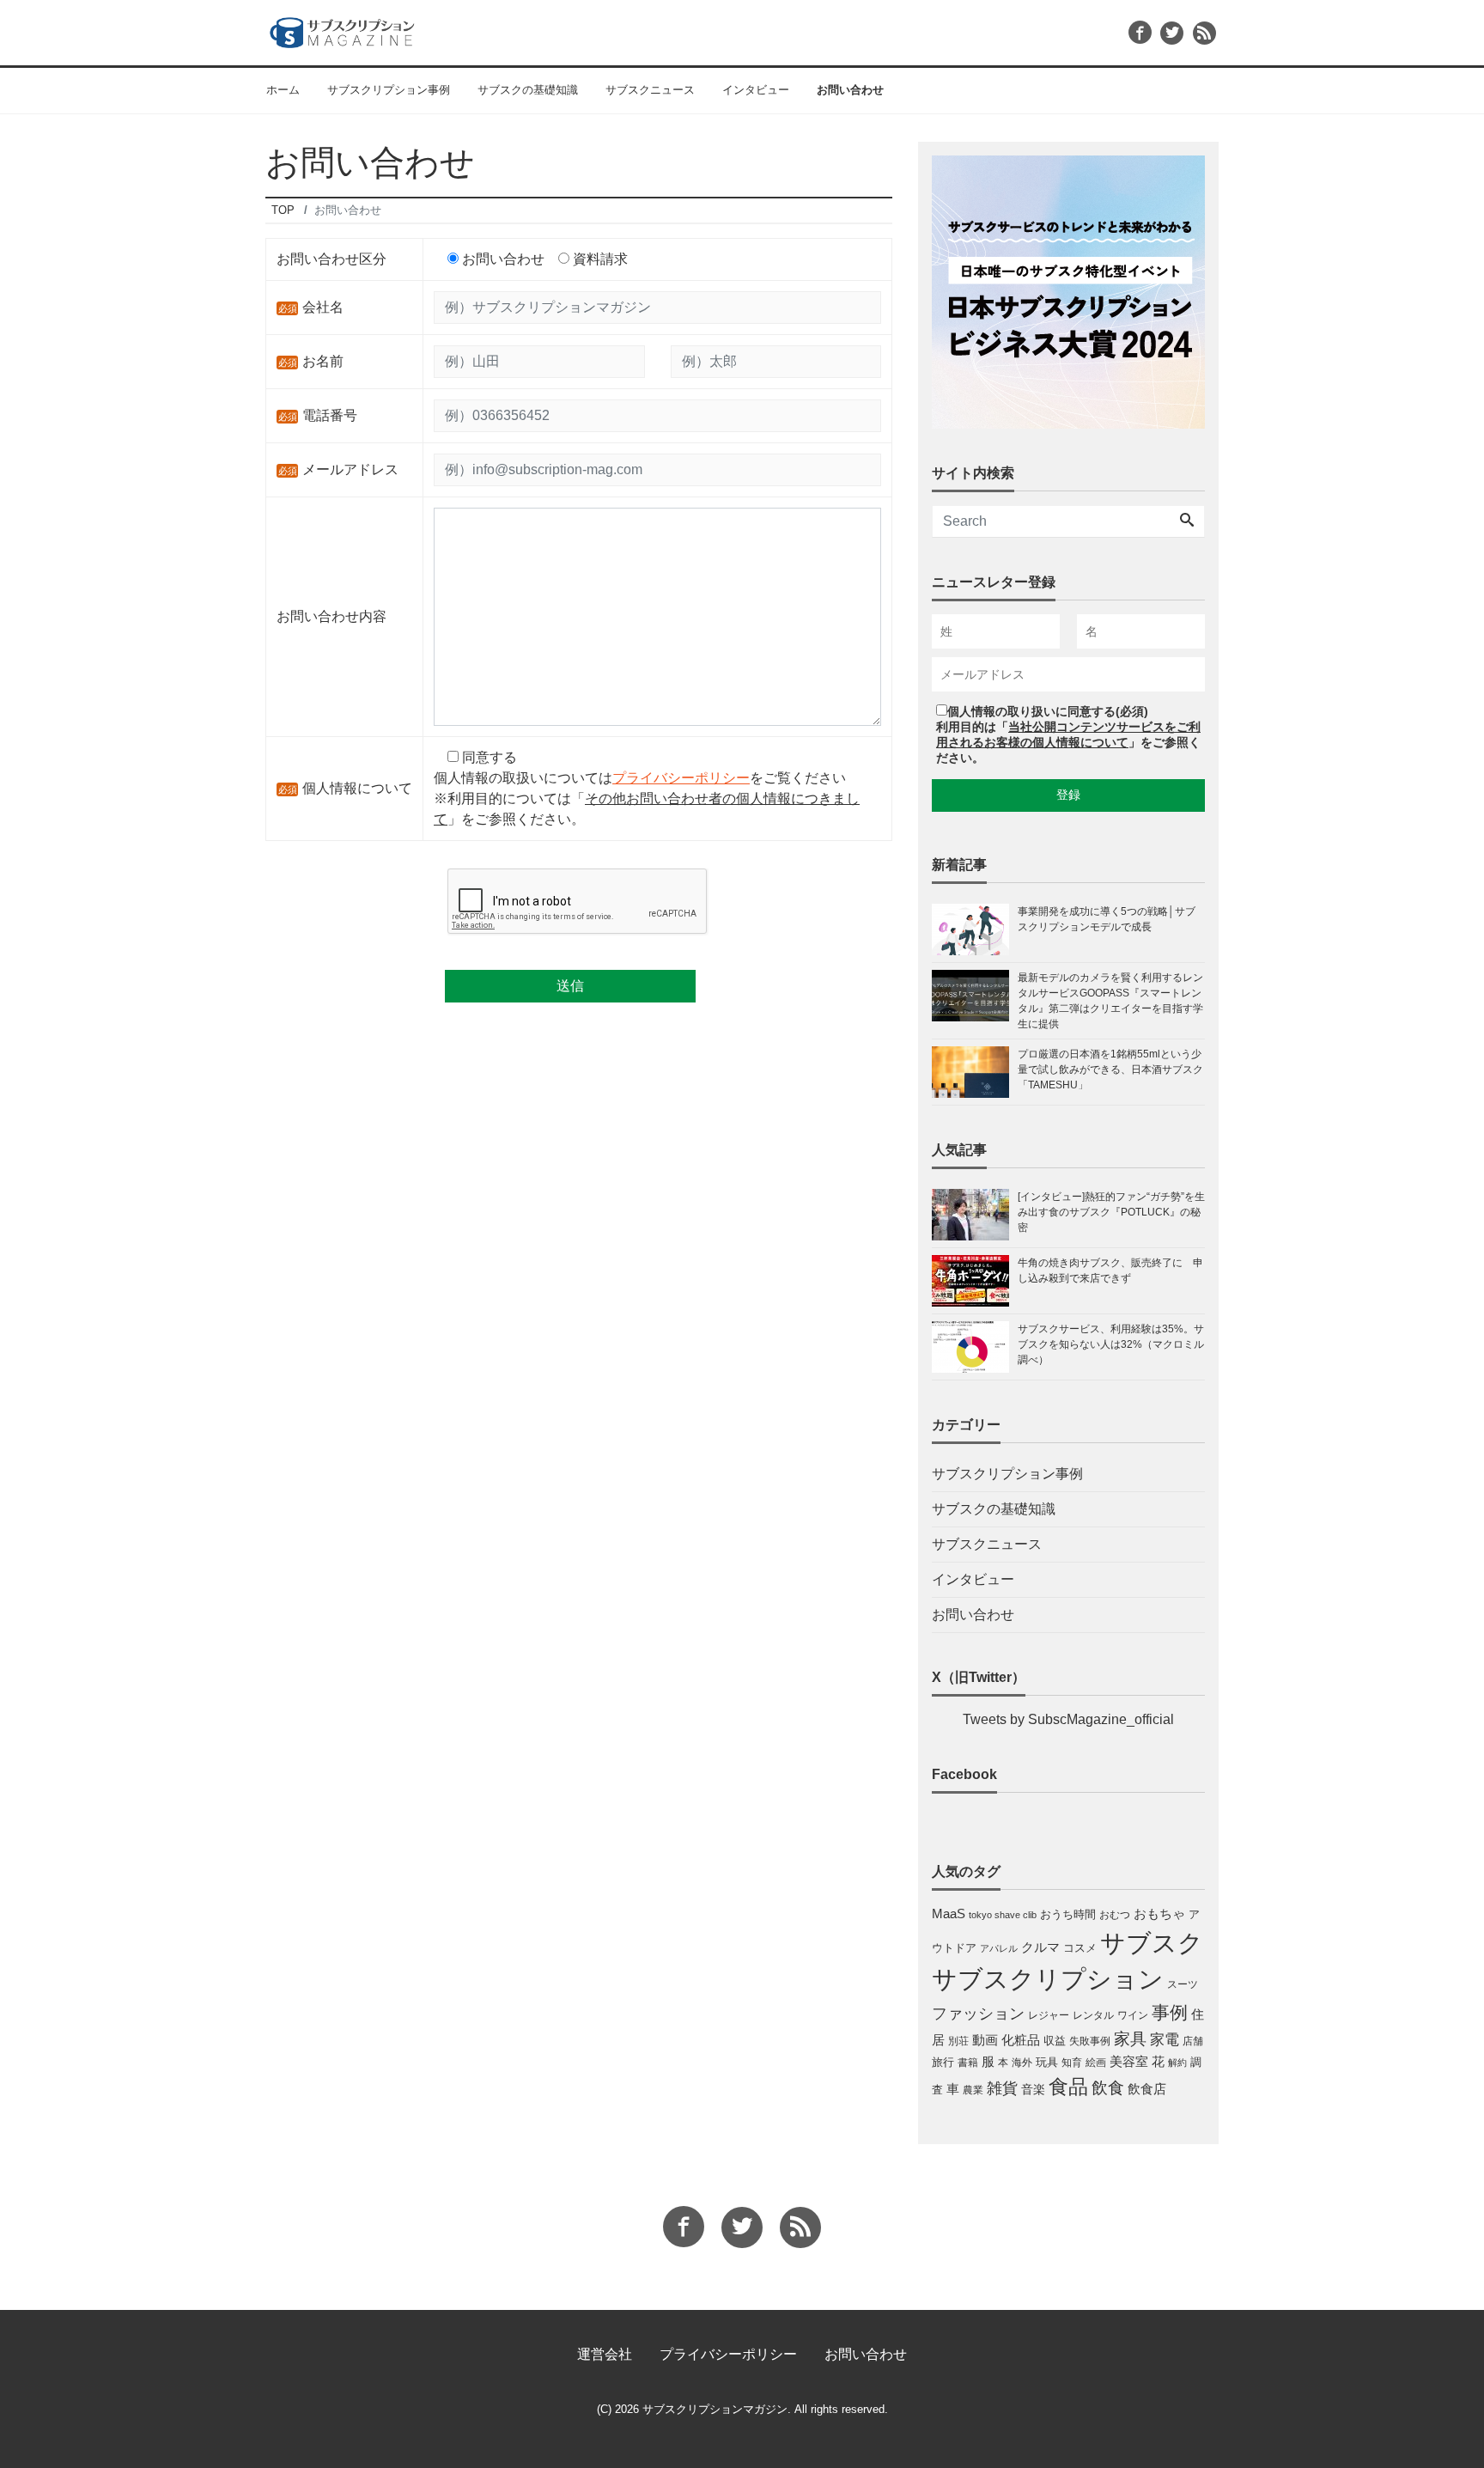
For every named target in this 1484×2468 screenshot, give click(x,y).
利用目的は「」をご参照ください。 (1068, 742)
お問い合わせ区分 (331, 259)
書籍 (968, 2063)
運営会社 (605, 2354)
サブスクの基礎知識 (528, 90)
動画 (985, 2040)
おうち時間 (1068, 1914)
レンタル (1093, 2015)
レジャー (1049, 2015)
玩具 (1047, 2062)
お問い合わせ (850, 90)
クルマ (1040, 1947)
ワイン (1133, 2015)
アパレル (999, 1948)
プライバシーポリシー (681, 778)
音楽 (1033, 2089)
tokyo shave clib (1003, 1915)
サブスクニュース (650, 90)
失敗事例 (1090, 2041)
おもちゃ (1159, 1913)
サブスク (1152, 1943)
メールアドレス (350, 469)
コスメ (1080, 1948)
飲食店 (1147, 2089)
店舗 (1193, 2041)
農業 (973, 2090)
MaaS (949, 1914)
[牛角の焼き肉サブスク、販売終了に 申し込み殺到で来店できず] (975, 1281)
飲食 (1108, 2088)
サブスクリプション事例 (389, 90)
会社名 (323, 307)
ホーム (283, 90)
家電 (1165, 2039)
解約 (1177, 2063)
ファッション (978, 2014)
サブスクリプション (1048, 1979)
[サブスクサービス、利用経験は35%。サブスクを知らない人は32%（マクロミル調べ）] (975, 1347)
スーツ (1183, 1984)
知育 (1072, 2063)
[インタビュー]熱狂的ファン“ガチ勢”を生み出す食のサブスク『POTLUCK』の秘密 (1111, 1212)
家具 (1130, 2038)
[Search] (1187, 521)
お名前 (323, 361)
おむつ (1115, 1915)
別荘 (958, 2041)
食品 (1068, 2087)
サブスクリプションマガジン (715, 2409)
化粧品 (1021, 2040)
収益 (1055, 2041)
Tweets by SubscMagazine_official (1068, 1719)
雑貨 (1002, 2088)
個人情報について (357, 788)
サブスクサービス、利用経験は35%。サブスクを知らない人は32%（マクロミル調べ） (1111, 1344)
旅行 (943, 2062)
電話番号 (330, 415)
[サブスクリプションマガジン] (342, 30)
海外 (1022, 2063)
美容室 (1129, 2062)
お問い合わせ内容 (331, 616)
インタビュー (756, 90)
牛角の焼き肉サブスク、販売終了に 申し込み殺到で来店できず (1110, 1271)
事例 (1170, 2013)
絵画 (1096, 2063)
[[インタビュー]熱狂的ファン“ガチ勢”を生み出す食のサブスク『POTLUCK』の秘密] (975, 1215)
